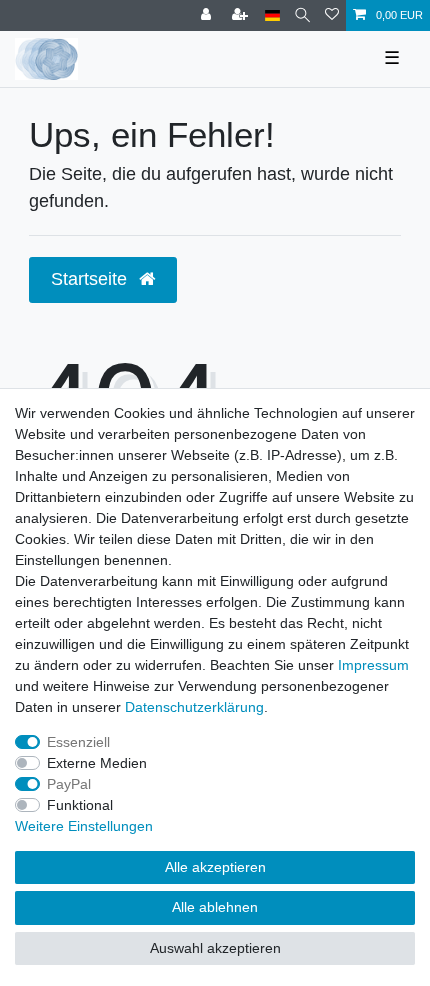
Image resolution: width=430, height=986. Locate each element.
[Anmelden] (208, 15)
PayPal (69, 784)
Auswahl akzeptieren (215, 948)
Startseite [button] (91, 279)
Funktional (80, 805)
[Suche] (302, 15)
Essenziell (78, 742)
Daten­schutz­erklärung (194, 707)
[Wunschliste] (332, 15)
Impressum (373, 665)
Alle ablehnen (215, 907)
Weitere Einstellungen (84, 826)
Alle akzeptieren (215, 867)
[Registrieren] (242, 15)
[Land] (272, 15)
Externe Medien (97, 763)
